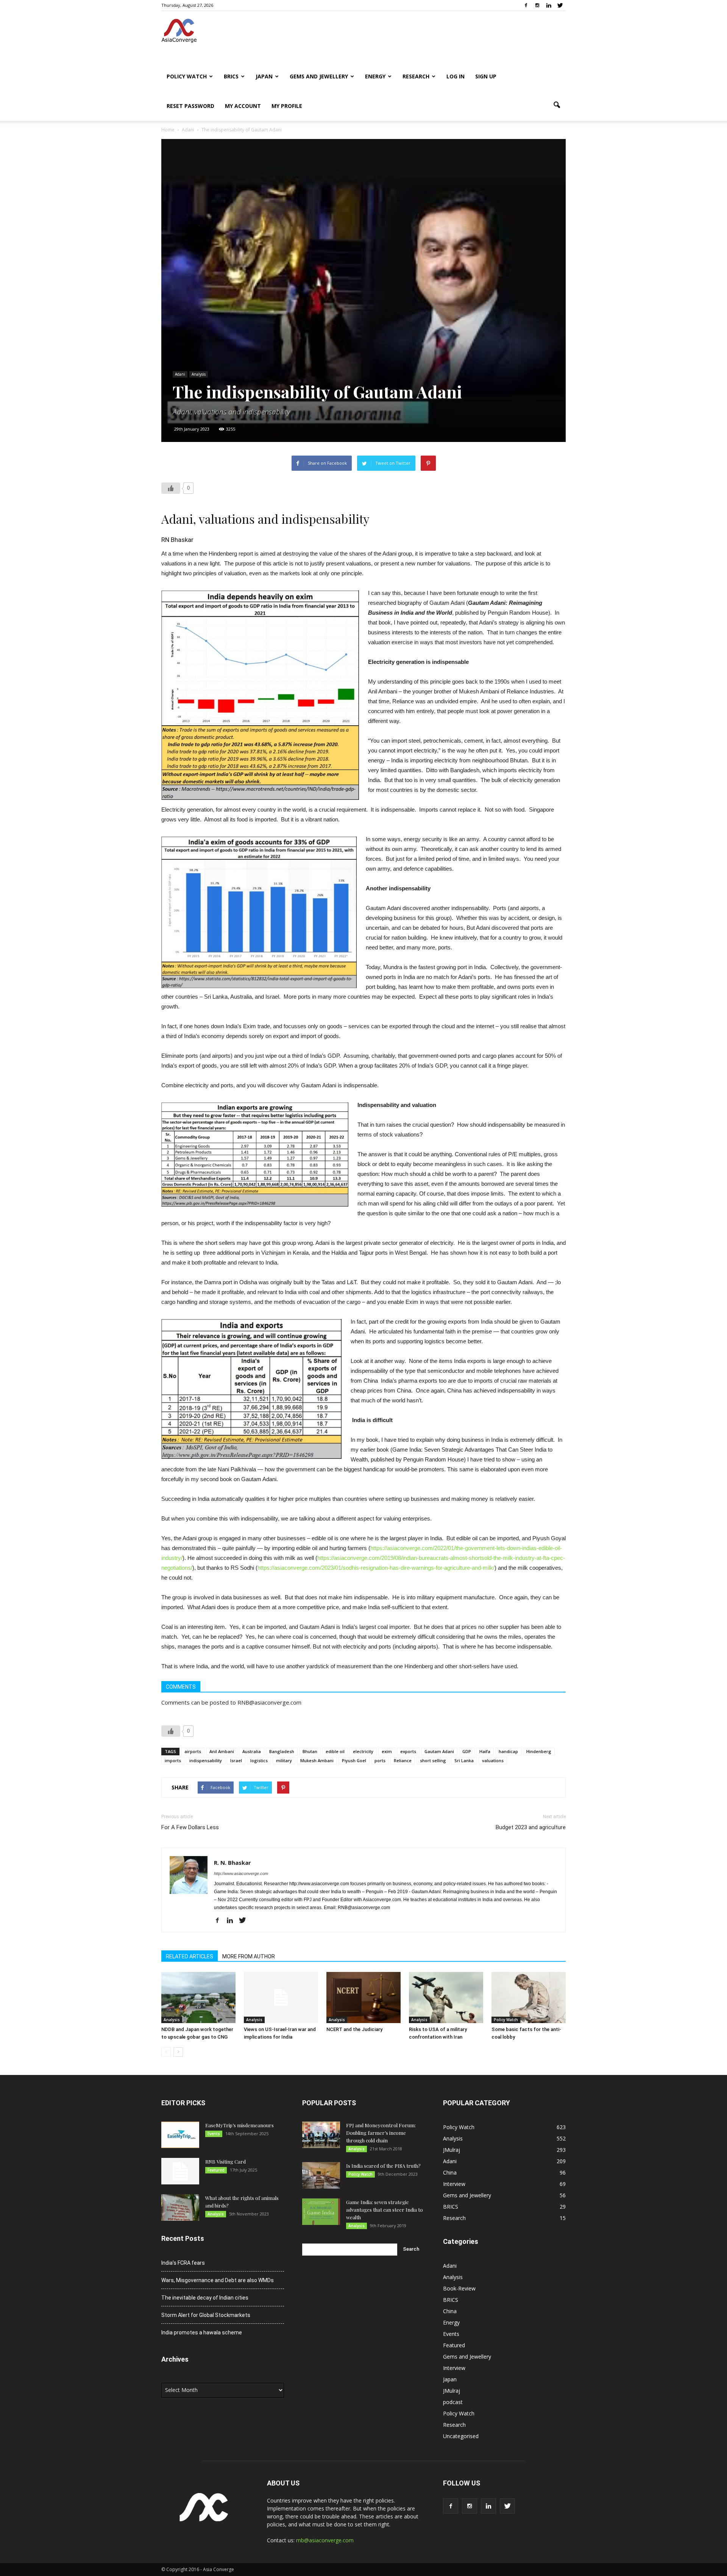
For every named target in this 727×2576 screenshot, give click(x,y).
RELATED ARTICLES (190, 1956)
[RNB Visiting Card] (180, 2171)
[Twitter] (560, 5)
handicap (508, 1751)
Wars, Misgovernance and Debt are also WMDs (218, 2280)
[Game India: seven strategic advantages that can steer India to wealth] (321, 2212)
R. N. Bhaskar (232, 1863)
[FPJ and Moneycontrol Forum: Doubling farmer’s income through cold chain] (321, 2135)
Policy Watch (187, 76)
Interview (454, 2184)
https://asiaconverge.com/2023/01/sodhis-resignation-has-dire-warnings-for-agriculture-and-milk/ (376, 1568)
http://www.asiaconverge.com (241, 1873)
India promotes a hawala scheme (202, 2332)
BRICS (231, 76)
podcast (453, 2402)
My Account (243, 106)
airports (193, 1751)
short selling (433, 1760)
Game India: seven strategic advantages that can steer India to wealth (385, 2210)
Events (214, 2134)
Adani (180, 374)
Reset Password (190, 106)
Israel (236, 1760)
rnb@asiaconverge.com (325, 2540)
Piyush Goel (354, 1760)
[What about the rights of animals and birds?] (180, 2208)
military (284, 1760)
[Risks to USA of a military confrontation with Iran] (446, 1998)
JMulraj (452, 2150)
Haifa (485, 1751)
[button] (557, 105)
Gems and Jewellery (319, 76)
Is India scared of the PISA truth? (383, 2166)
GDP (467, 1751)
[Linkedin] (549, 5)
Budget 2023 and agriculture (531, 1827)
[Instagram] (537, 5)
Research (416, 76)
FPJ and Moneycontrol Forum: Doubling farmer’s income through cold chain (381, 2133)
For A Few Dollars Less (190, 1827)
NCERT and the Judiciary (354, 2029)
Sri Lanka (464, 1760)
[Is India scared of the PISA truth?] (321, 2175)
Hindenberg (539, 1751)
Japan (264, 76)
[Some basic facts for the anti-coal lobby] (529, 1998)
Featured (216, 2170)
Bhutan (310, 1751)
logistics (259, 1760)
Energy (375, 76)
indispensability (206, 1760)
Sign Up (486, 76)
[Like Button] (171, 488)
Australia (252, 1751)
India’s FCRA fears (183, 2263)
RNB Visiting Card (225, 2161)
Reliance (403, 1760)
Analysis (199, 374)
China (450, 2172)
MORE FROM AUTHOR (249, 1956)
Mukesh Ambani (317, 1760)
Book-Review (459, 2288)
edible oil (335, 1751)
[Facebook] (526, 5)
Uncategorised (461, 2436)
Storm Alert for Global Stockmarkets (206, 2315)
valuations (493, 1760)
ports (380, 1760)
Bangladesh (282, 1751)
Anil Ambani (222, 1751)
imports (173, 1760)
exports (408, 1751)
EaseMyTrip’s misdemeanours (239, 2125)
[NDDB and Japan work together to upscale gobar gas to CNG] (198, 1998)
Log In (456, 76)
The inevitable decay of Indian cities (205, 2298)
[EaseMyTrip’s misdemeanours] (180, 2135)
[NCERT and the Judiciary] (363, 1998)
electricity (363, 1751)
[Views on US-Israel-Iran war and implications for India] (281, 1998)
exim (387, 1751)
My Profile (287, 106)
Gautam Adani (439, 1751)
